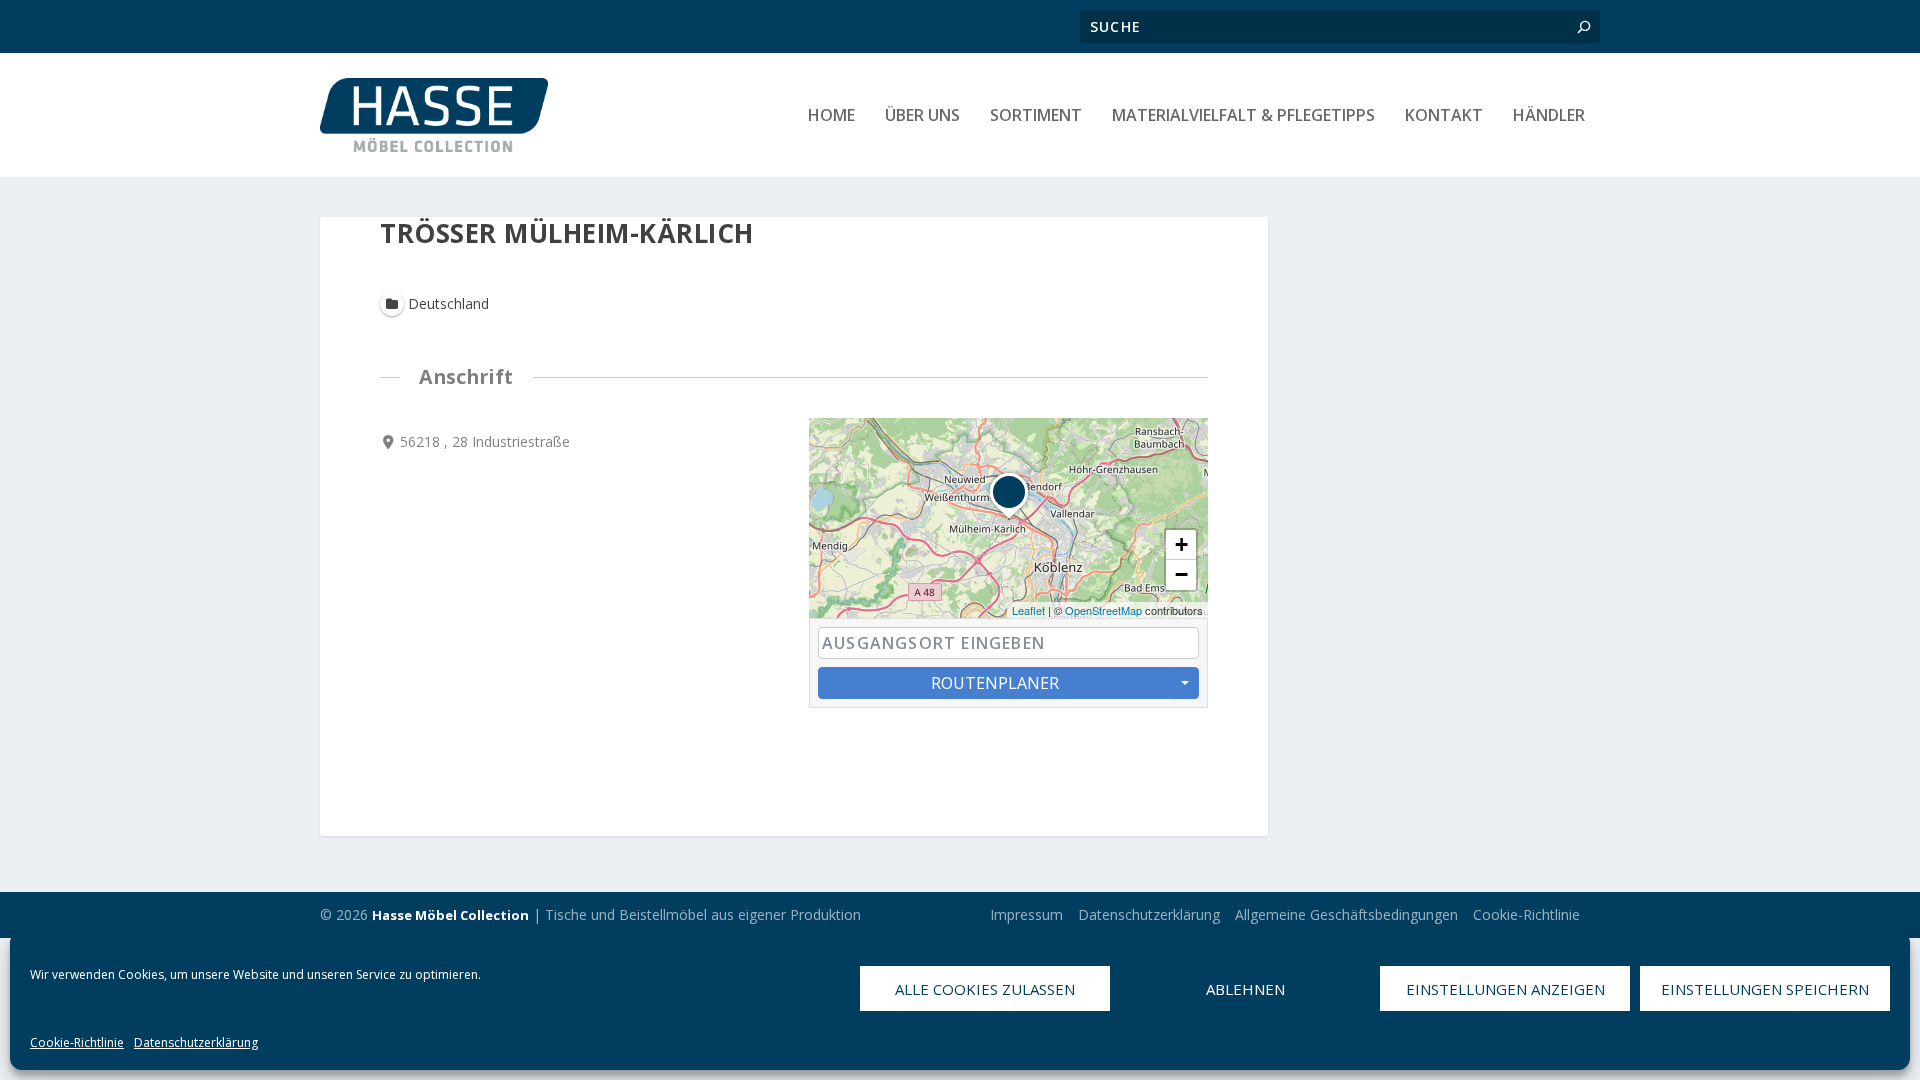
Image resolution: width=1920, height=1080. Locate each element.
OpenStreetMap (1103, 610)
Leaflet (1028, 610)
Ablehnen (1245, 989)
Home (831, 116)
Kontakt (1444, 116)
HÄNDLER (1549, 116)
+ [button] (1181, 544)
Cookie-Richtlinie (77, 1042)
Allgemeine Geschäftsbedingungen (1346, 914)
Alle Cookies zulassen (985, 989)
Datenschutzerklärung (196, 1042)
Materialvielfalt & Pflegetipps (1243, 116)
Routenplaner (995, 683)
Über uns (922, 116)
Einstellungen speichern (1765, 989)
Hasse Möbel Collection (450, 915)
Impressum (1026, 914)
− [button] (1181, 574)
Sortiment (1036, 116)
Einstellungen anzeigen (1505, 989)
